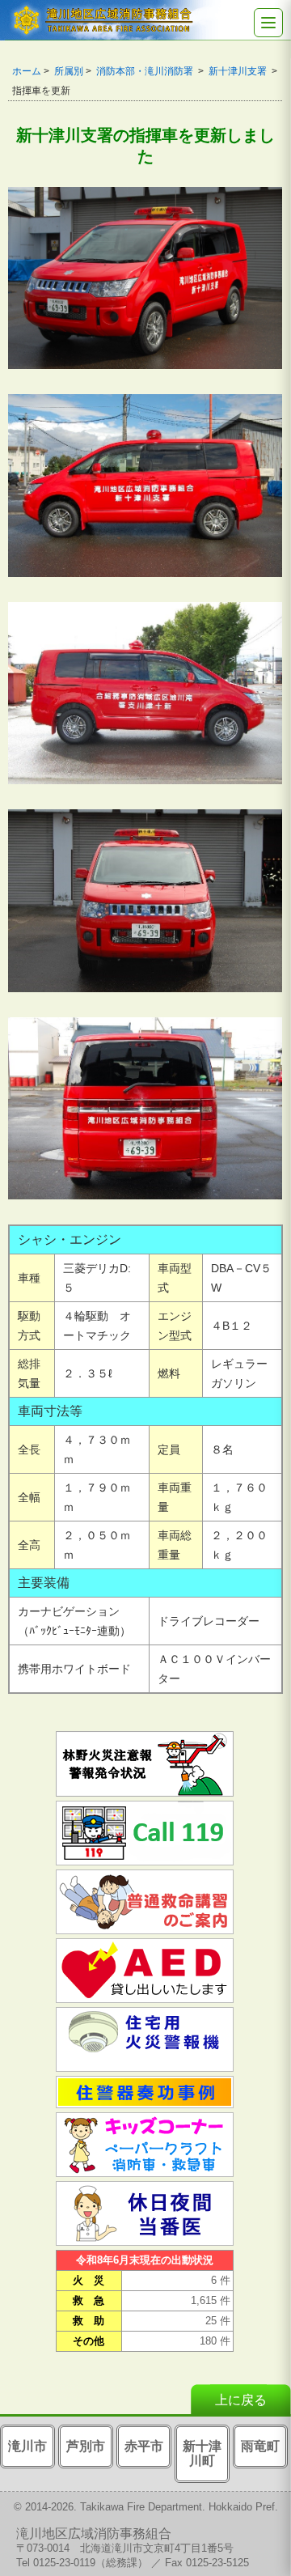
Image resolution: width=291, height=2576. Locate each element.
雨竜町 (260, 2446)
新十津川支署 (239, 71)
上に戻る (241, 2400)
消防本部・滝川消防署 (146, 71)
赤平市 (144, 2446)
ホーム (27, 71)
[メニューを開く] (268, 23)
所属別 (69, 71)
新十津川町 (202, 2453)
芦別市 (86, 2446)
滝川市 (27, 2446)
